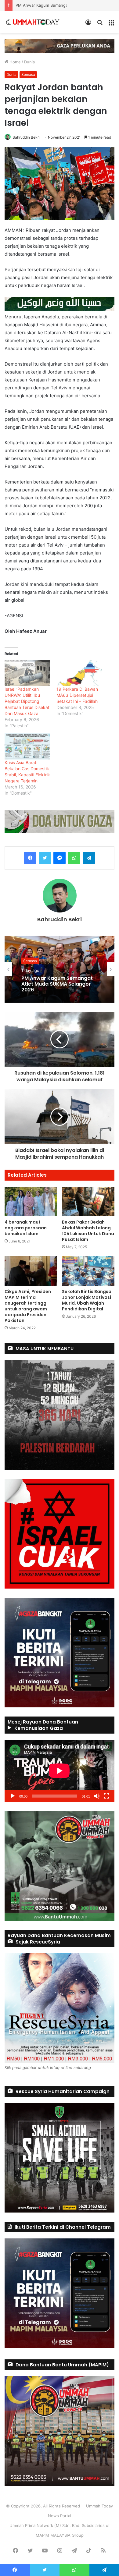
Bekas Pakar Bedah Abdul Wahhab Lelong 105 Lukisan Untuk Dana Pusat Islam (88, 1231)
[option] (60, 969)
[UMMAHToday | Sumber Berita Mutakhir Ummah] (36, 22)
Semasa (28, 74)
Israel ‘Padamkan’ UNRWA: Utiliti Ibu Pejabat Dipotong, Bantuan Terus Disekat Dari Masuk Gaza (27, 701)
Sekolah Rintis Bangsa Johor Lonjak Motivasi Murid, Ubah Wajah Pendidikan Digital (87, 1300)
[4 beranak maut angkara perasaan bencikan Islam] (31, 1201)
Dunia (29, 62)
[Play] (13, 1796)
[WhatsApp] (74, 858)
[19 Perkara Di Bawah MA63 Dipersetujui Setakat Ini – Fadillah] (79, 673)
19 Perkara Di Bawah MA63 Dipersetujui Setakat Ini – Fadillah (77, 695)
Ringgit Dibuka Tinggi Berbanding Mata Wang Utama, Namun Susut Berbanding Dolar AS (51, 985)
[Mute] (97, 1796)
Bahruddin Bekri (26, 137)
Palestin (30, 958)
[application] (60, 1771)
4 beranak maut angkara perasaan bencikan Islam (26, 1228)
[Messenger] (60, 858)
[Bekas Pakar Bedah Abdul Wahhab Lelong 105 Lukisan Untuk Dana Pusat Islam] (88, 1201)
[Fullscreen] (106, 1796)
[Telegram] (89, 858)
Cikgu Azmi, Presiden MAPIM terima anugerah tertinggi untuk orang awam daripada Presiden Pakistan (28, 1306)
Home (14, 62)
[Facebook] (30, 858)
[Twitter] (45, 858)
